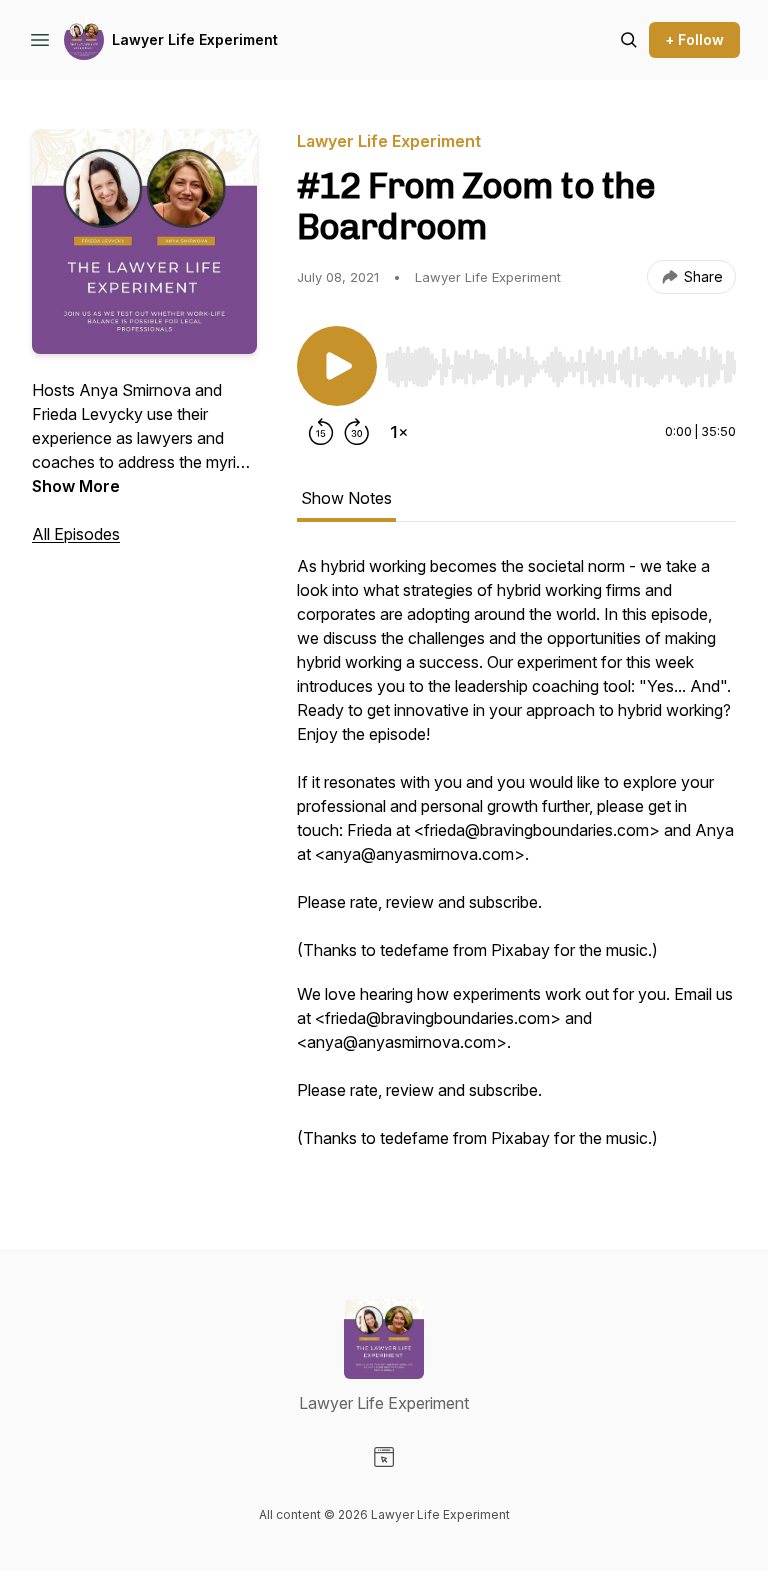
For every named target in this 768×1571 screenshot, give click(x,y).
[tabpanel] (516, 862)
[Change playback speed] (399, 432)
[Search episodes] (629, 40)
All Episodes (76, 534)
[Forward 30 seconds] (357, 432)
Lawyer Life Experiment (195, 39)
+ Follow (694, 39)
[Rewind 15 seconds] (321, 432)
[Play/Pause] (337, 366)
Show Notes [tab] (346, 498)
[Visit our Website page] (384, 1457)
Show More (76, 486)
